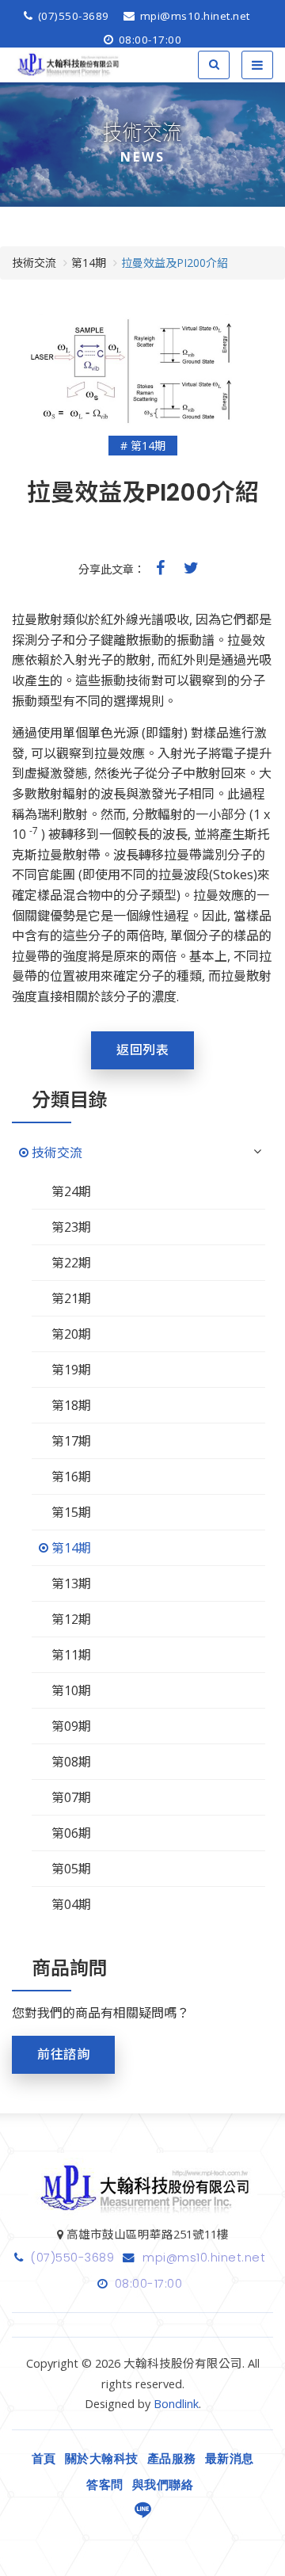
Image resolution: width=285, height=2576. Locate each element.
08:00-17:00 (148, 40)
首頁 (44, 2459)
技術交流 (57, 1153)
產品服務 (172, 2459)
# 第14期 (143, 446)
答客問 (105, 2485)
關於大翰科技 (102, 2459)
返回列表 (142, 1050)
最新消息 (230, 2459)
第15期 (71, 1512)
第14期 (71, 1548)
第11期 (71, 1655)
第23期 (71, 1227)
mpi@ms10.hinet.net (193, 16)
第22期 (71, 1263)
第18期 (71, 1405)
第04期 (71, 1904)
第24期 (71, 1191)
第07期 (71, 1797)
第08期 (71, 1762)
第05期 (71, 1869)
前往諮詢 (63, 2054)
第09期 (71, 1726)
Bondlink (176, 2404)
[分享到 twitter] (191, 568)
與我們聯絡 (163, 2485)
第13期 (71, 1583)
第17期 (71, 1441)
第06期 (71, 1833)
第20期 (71, 1334)
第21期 (71, 1298)
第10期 (71, 1690)
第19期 (71, 1370)
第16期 (71, 1477)
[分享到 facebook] (160, 568)
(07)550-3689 (72, 16)
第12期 (71, 1619)
